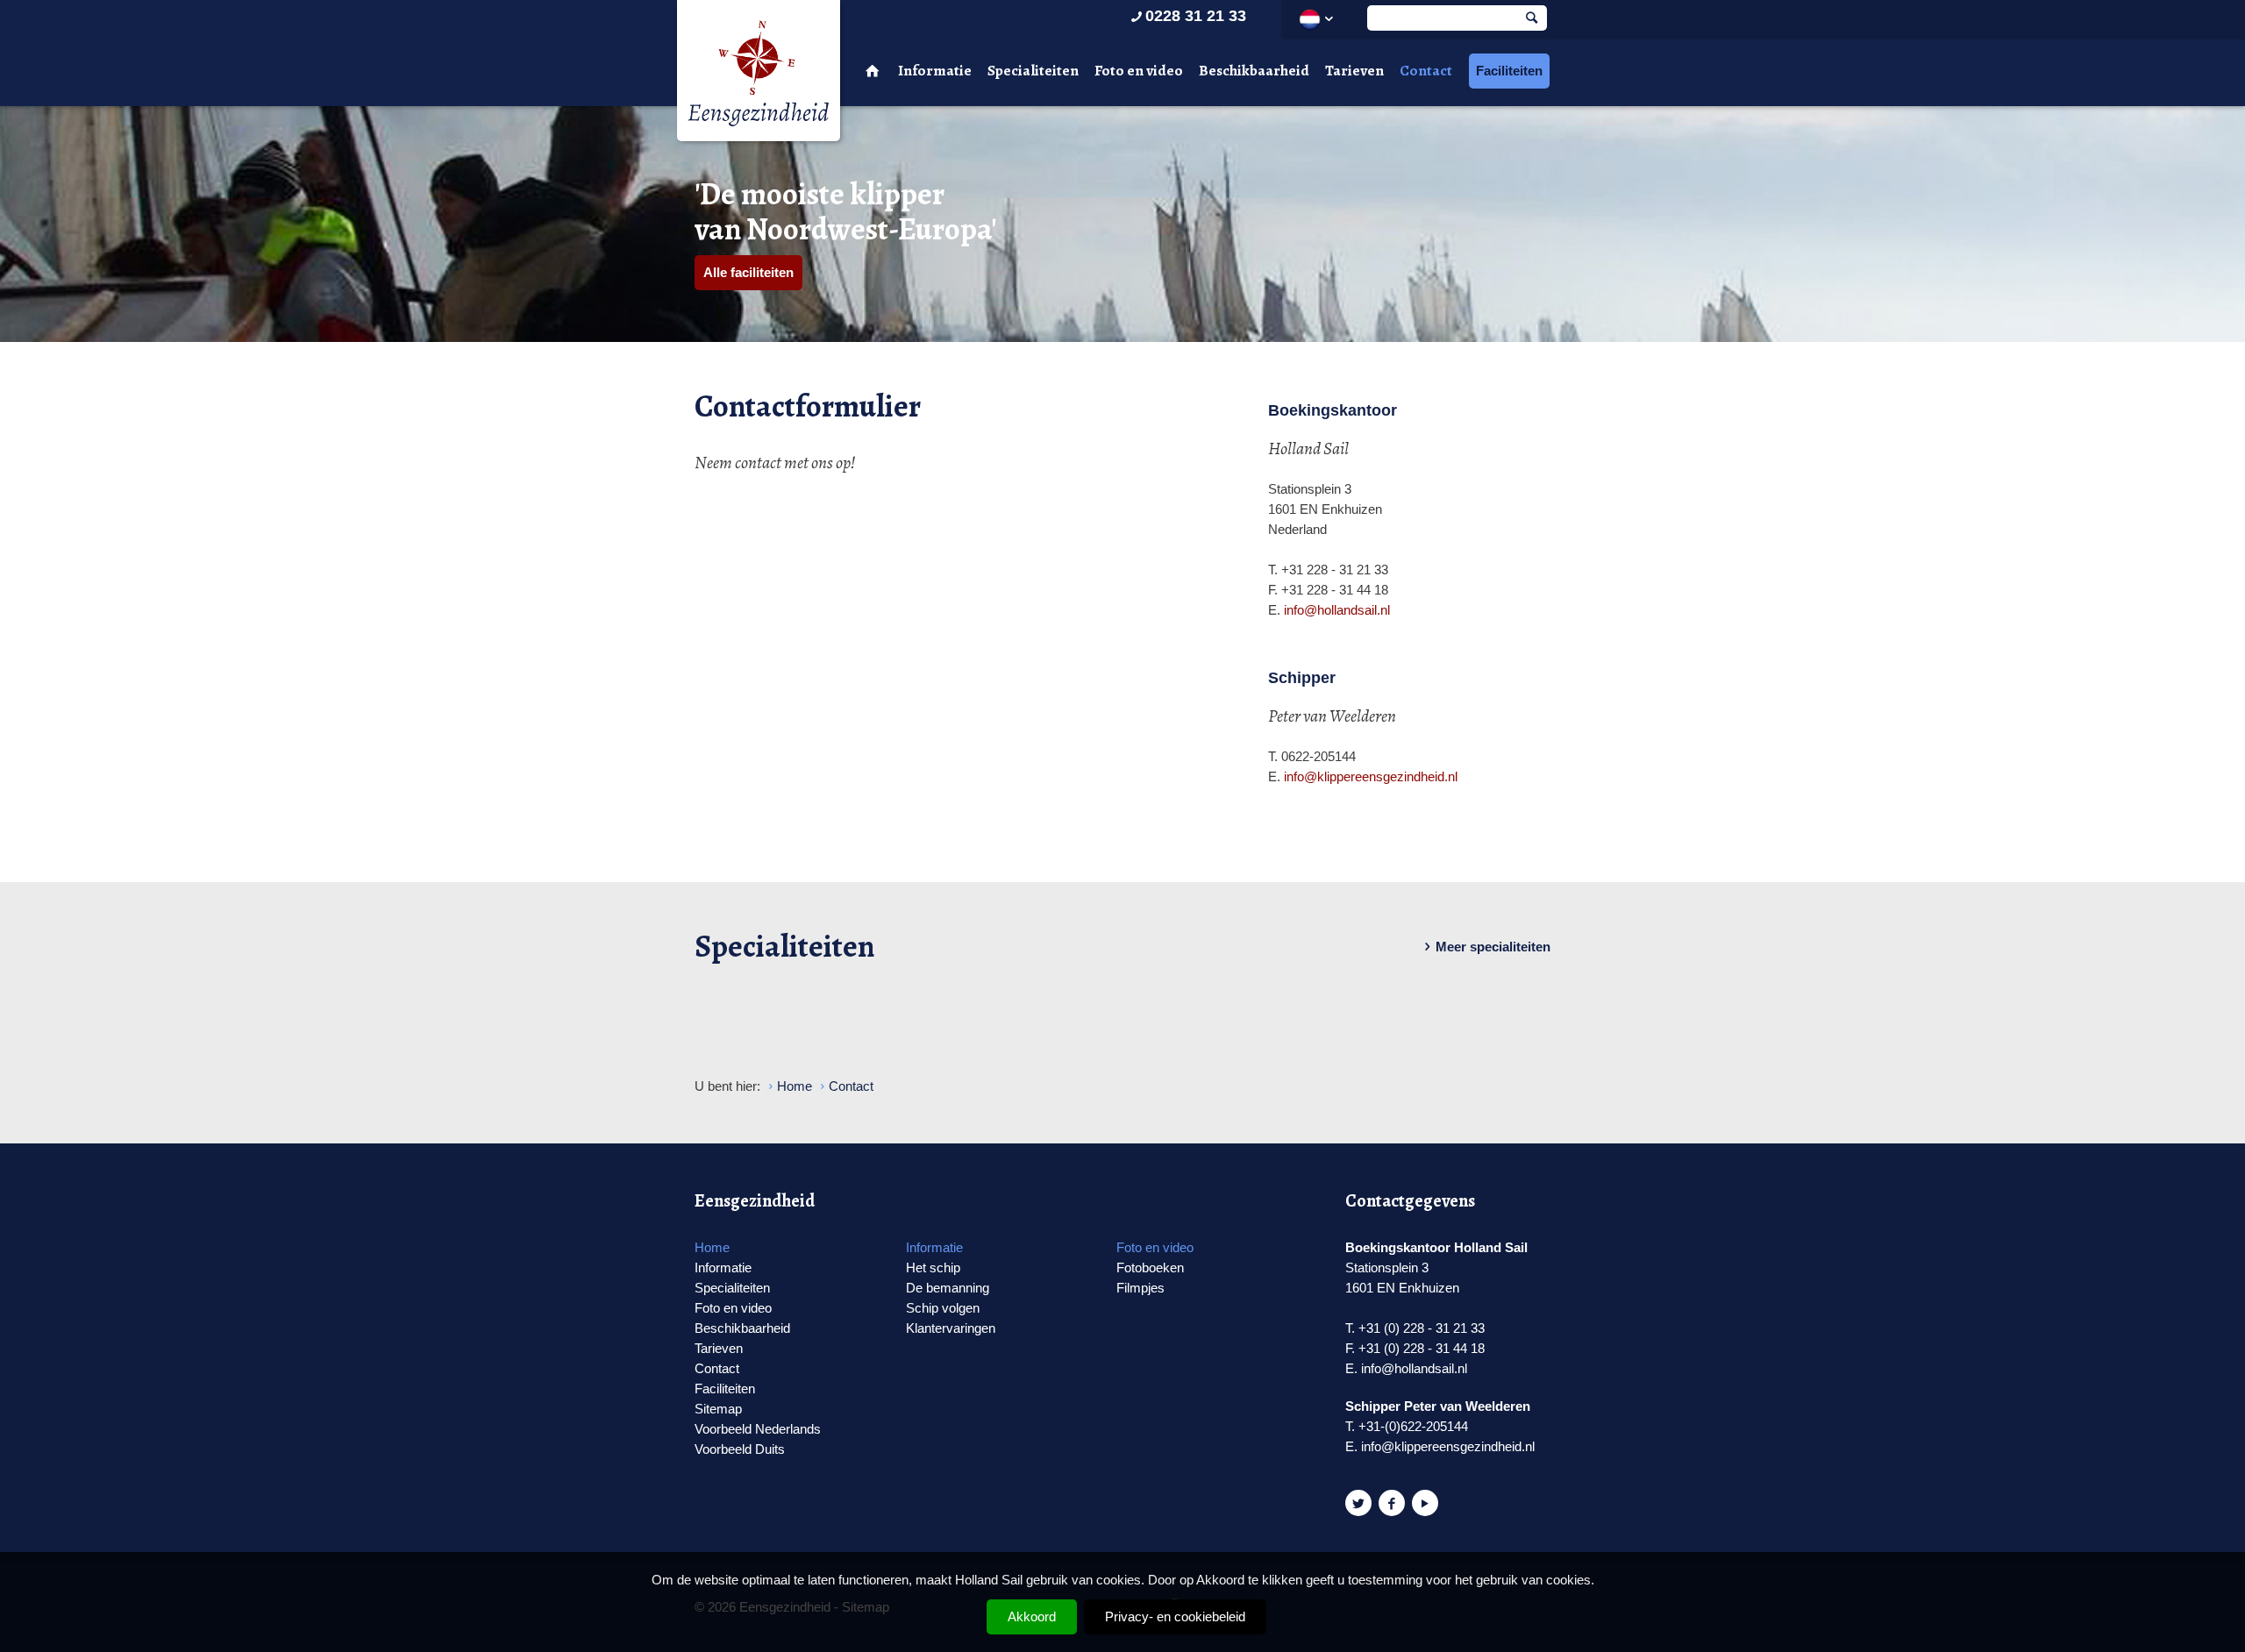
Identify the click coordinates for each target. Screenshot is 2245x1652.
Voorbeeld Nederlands (758, 1429)
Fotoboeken (1150, 1267)
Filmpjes (1140, 1288)
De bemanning (948, 1288)
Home (712, 1247)
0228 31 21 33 (1196, 16)
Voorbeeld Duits (740, 1449)
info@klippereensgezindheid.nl (1371, 776)
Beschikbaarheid (1254, 71)
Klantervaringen (951, 1328)
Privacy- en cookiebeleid (1175, 1616)
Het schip (933, 1267)
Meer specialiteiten (1493, 947)
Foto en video (1139, 71)
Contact (1426, 71)
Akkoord (1032, 1616)
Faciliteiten (1509, 71)
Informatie (935, 71)
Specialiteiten (1033, 71)
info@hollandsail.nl (1337, 610)
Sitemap (718, 1409)
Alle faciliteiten (748, 272)
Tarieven (1354, 71)
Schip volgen (943, 1308)
